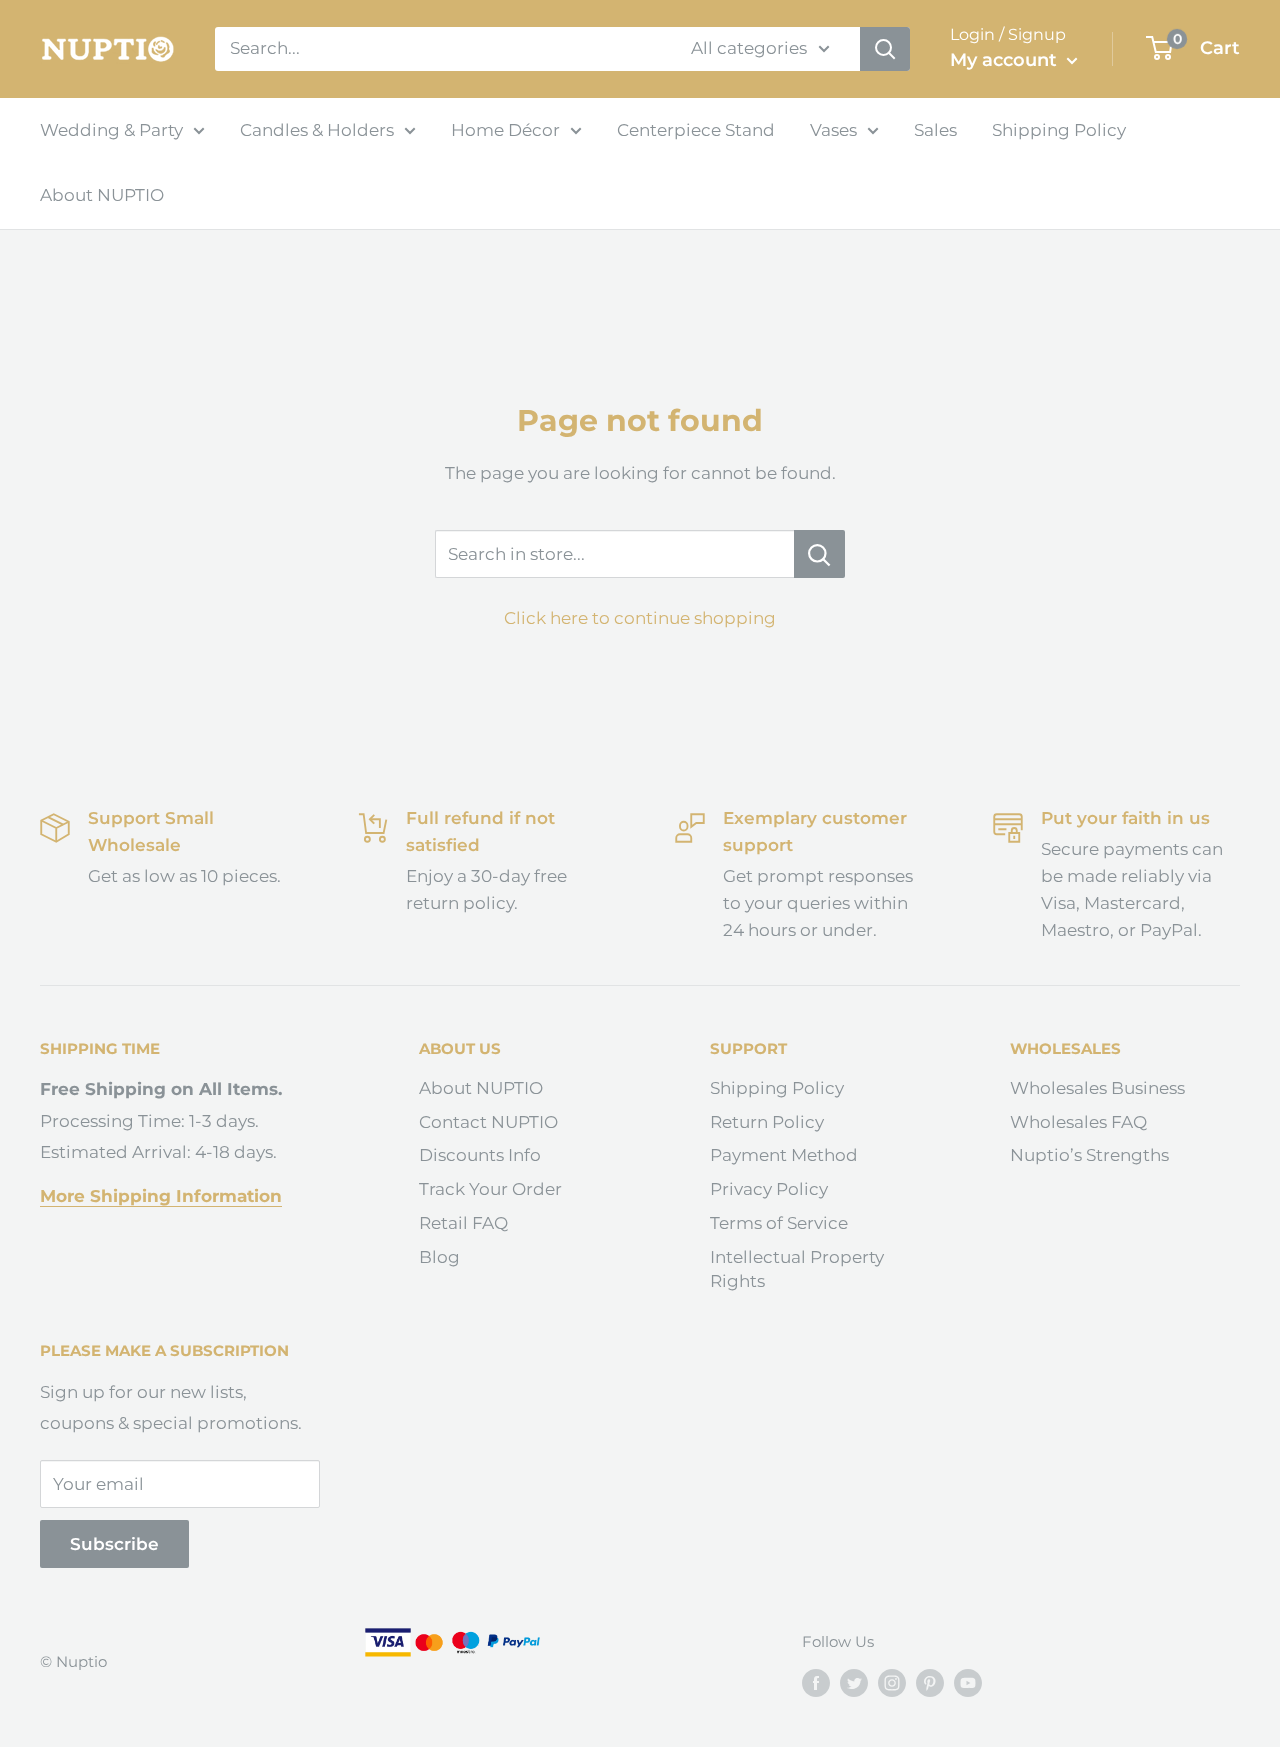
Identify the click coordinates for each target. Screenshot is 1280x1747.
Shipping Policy (1059, 130)
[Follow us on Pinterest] (930, 1682)
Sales (935, 130)
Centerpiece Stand (696, 130)
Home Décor (505, 130)
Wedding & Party (111, 130)
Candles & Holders (317, 130)
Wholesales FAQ (1078, 1122)
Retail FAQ (463, 1223)
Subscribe (114, 1544)
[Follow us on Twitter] (854, 1682)
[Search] (885, 49)
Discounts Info (480, 1155)
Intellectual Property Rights (797, 1269)
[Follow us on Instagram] (892, 1682)
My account (1006, 60)
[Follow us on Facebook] (816, 1682)
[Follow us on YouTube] (968, 1682)
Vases (833, 130)
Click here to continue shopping (640, 618)
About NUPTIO (102, 195)
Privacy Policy (769, 1189)
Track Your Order (490, 1189)
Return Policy (767, 1122)
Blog (439, 1257)
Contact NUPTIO (488, 1122)
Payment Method (784, 1155)
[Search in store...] (819, 554)
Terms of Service (779, 1223)
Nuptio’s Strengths (1089, 1155)
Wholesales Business (1097, 1088)
